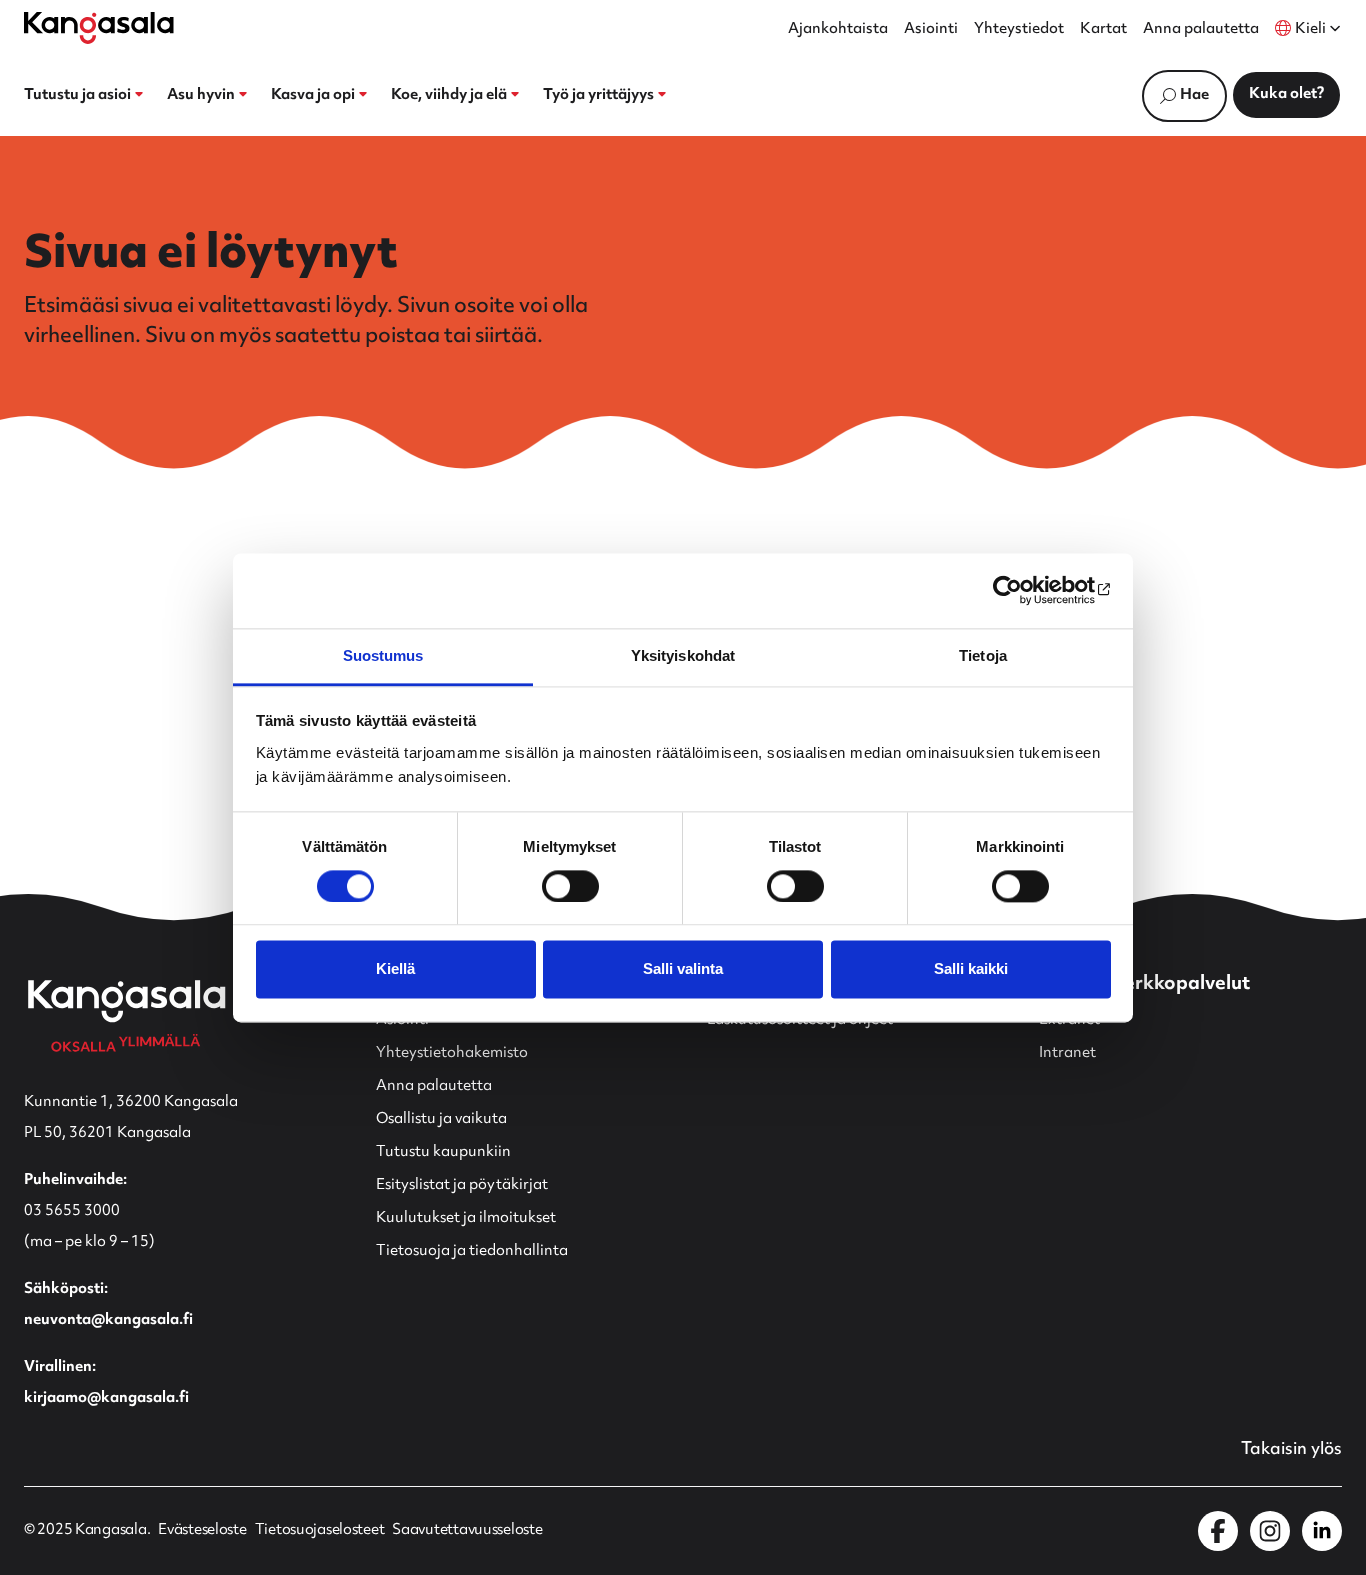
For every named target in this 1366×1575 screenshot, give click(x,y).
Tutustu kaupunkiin (443, 1152)
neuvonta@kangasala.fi (108, 1320)
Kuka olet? (1286, 94)
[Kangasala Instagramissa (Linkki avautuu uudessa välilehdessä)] (1270, 1531)
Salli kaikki (971, 969)
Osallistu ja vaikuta (441, 1119)
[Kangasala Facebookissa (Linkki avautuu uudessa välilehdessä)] (1218, 1531)
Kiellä (395, 969)
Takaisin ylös (1291, 1450)
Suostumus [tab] (383, 655)
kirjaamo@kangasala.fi (106, 1398)
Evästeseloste (202, 1531)
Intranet (1067, 1053)
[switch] (570, 886)
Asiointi (931, 30)
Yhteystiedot (1019, 30)
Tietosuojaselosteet (320, 1531)
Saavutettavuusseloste (467, 1531)
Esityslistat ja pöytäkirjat (462, 1185)
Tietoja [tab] (983, 655)
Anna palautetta (1201, 30)
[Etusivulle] (99, 28)
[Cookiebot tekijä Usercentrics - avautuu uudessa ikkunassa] (1023, 590)
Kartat (1103, 30)
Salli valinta (683, 969)
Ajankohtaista (838, 30)
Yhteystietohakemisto (452, 1053)
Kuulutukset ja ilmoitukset (466, 1218)
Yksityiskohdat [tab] (683, 655)
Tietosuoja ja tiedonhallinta (472, 1251)
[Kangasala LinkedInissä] (1322, 1531)
